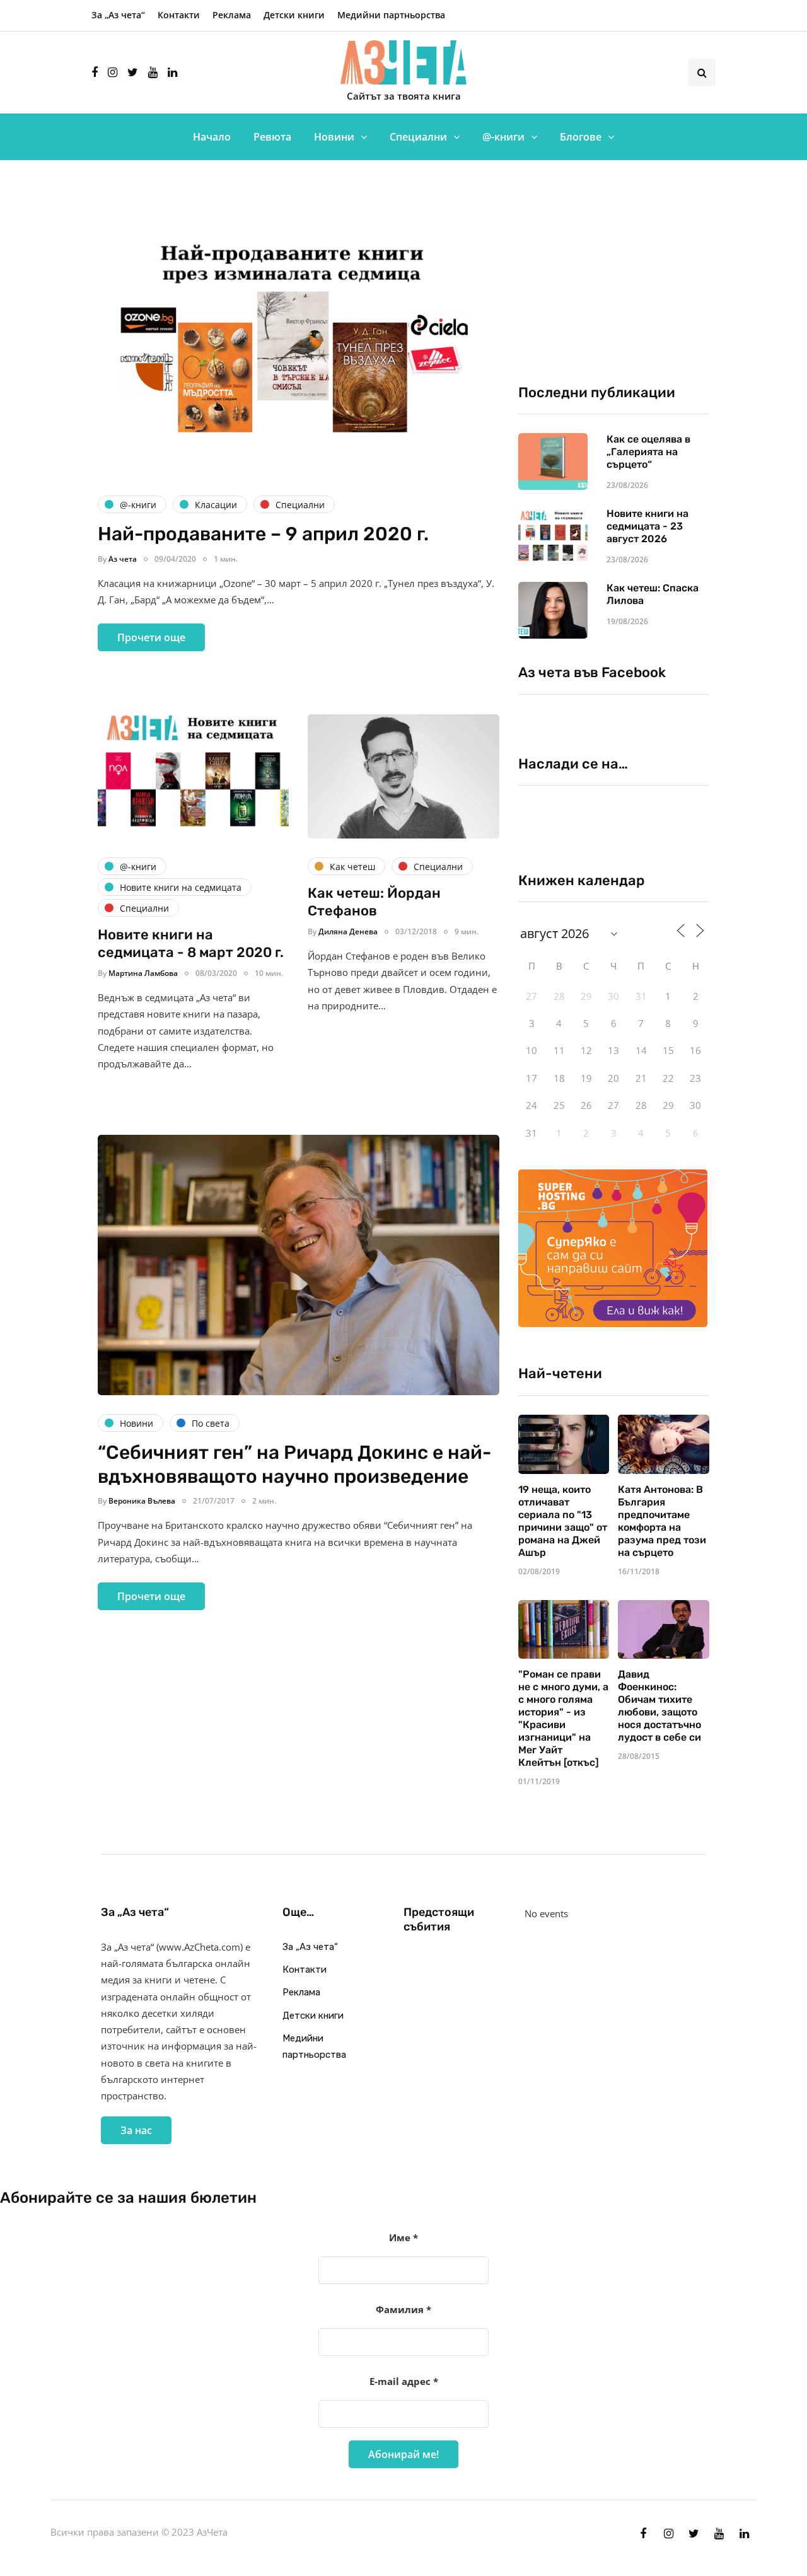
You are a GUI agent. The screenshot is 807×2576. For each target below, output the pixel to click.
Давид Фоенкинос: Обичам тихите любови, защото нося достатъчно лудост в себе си (659, 1706)
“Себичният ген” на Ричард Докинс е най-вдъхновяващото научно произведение (294, 1465)
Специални (418, 137)
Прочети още (151, 637)
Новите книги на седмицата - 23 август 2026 (647, 526)
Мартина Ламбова (143, 973)
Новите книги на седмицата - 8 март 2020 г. (191, 943)
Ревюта (272, 137)
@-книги (503, 137)
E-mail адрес (404, 2381)
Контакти (179, 15)
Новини (334, 137)
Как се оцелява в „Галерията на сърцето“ (648, 452)
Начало (212, 137)
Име (403, 2237)
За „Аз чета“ (118, 15)
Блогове (581, 137)
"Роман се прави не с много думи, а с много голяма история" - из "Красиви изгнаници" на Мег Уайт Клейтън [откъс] (563, 1718)
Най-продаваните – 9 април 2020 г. (263, 534)
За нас (136, 2130)
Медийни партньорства (391, 15)
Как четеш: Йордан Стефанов (374, 902)
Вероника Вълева (142, 1501)
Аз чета (123, 559)
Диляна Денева (348, 931)
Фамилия (403, 2309)
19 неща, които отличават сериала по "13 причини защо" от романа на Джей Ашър (563, 1521)
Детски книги (294, 15)
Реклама (232, 15)
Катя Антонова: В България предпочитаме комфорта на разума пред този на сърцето (662, 1521)
